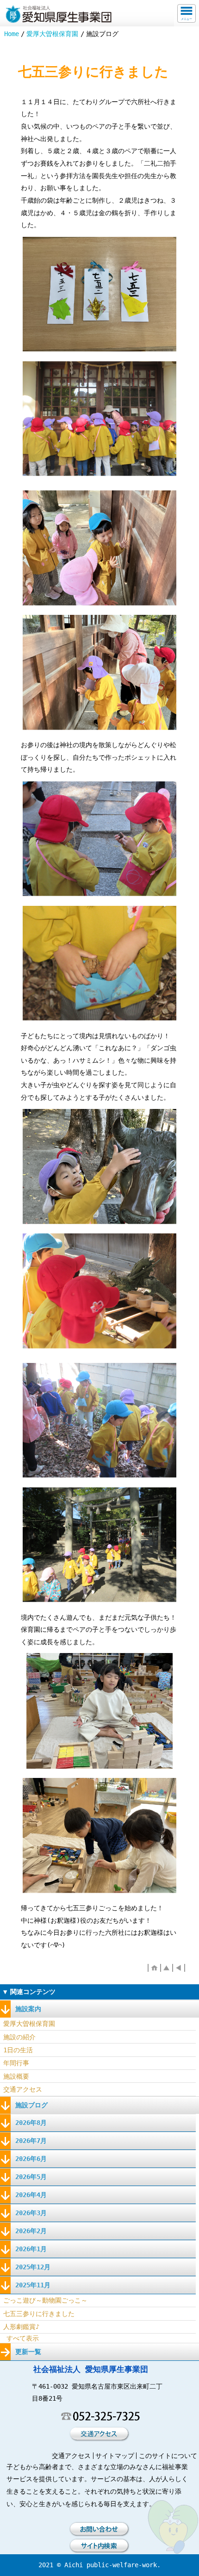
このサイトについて (168, 2456)
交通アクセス (23, 2089)
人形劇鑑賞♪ (21, 2327)
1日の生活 (18, 2050)
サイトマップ (115, 2456)
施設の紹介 (19, 2037)
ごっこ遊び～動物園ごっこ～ (45, 2300)
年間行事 (16, 2063)
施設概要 (16, 2076)
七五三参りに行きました (39, 2314)
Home (12, 34)
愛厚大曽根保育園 (52, 34)
